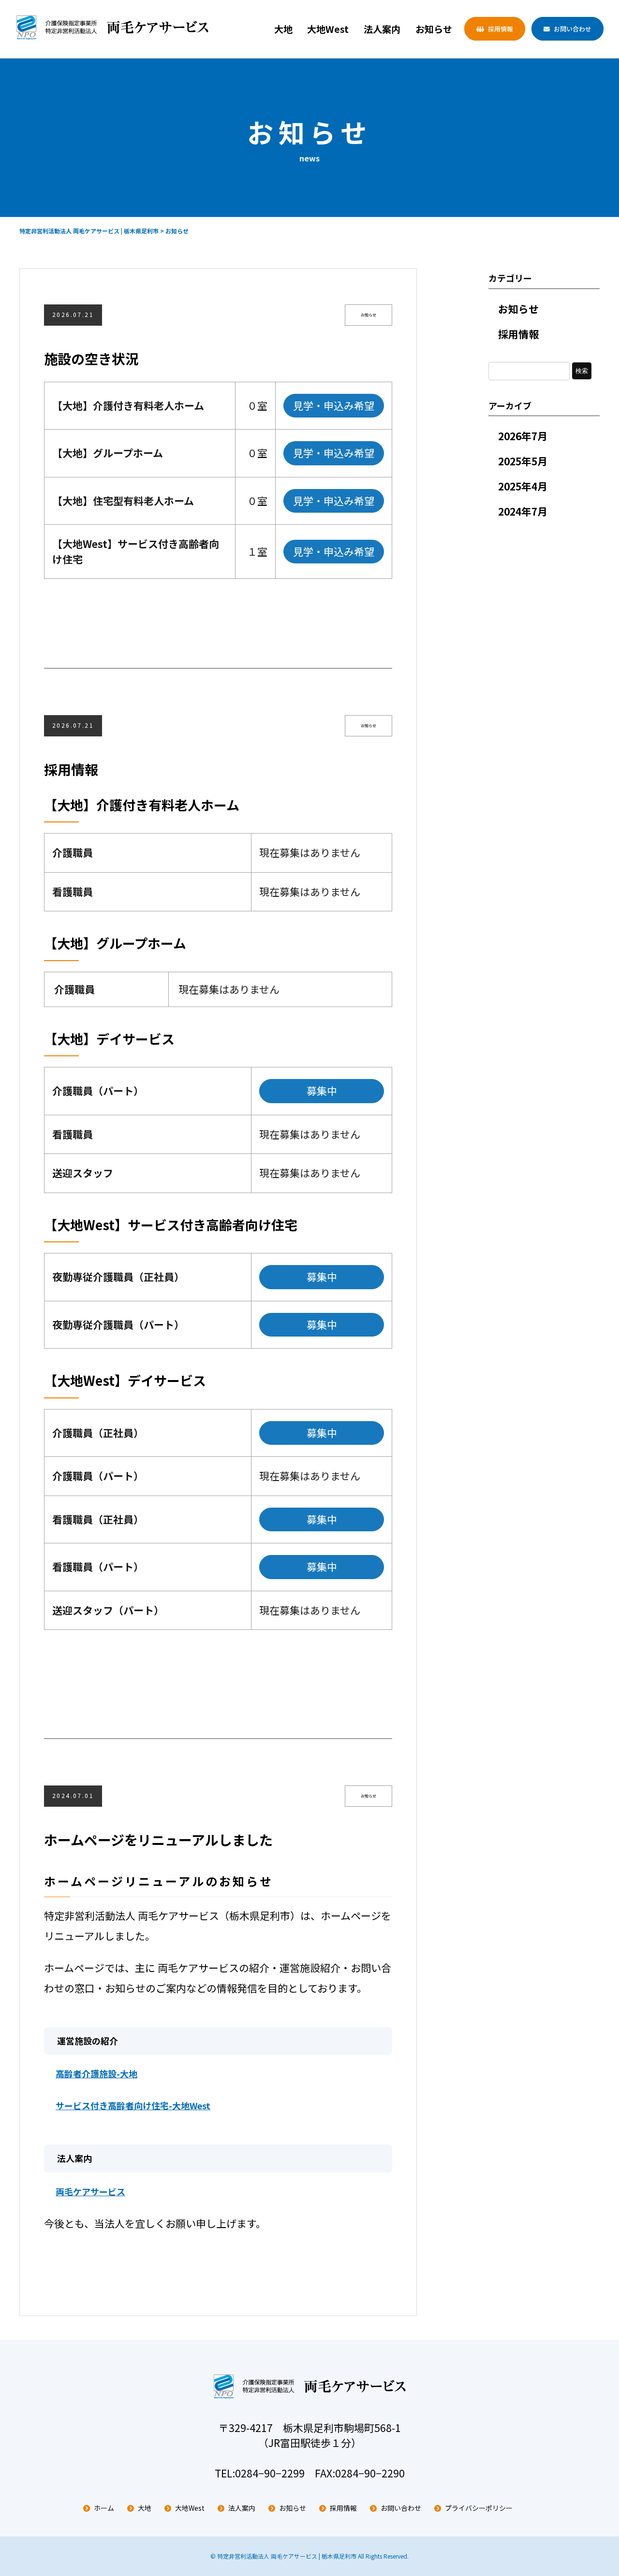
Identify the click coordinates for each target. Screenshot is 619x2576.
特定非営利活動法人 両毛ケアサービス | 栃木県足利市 (287, 2556)
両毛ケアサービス (90, 2191)
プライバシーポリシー (479, 2508)
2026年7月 (523, 436)
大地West (328, 29)
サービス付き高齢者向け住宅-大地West (133, 2105)
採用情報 (501, 29)
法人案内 (382, 29)
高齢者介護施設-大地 (96, 2073)
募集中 (322, 1091)
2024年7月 (523, 511)
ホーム (104, 2508)
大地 (283, 29)
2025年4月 (523, 486)
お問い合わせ (573, 29)
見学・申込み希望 (334, 405)
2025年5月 (523, 461)
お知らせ (434, 29)
